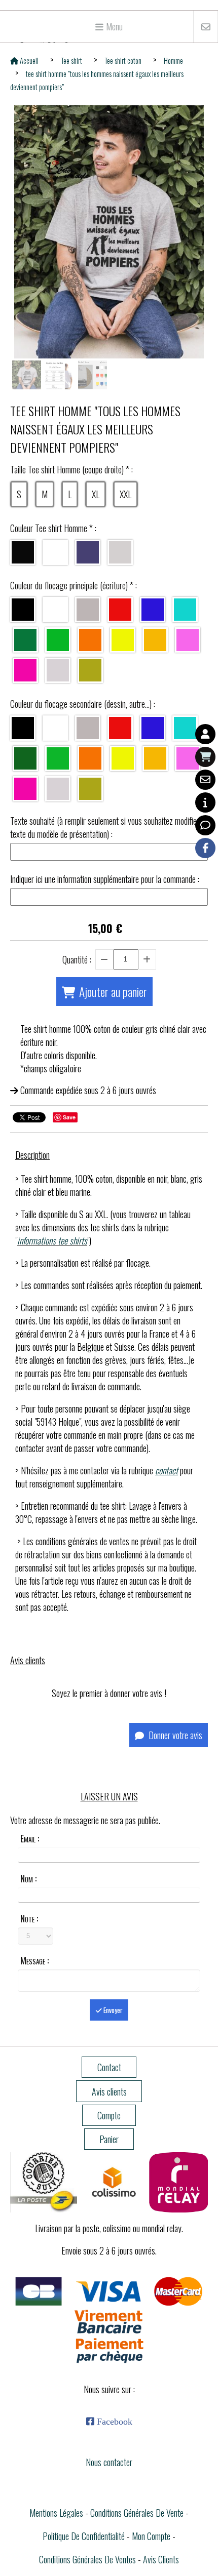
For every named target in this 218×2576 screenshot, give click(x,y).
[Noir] (23, 552)
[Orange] (90, 640)
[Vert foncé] (25, 758)
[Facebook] (205, 848)
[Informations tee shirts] (205, 802)
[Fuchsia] (25, 670)
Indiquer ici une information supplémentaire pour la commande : (105, 879)
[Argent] (58, 670)
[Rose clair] (188, 640)
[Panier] (205, 757)
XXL (125, 494)
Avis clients (161, 2559)
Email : (30, 1838)
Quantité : (77, 959)
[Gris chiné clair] (120, 552)
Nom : (28, 1878)
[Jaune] (155, 640)
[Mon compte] (205, 734)
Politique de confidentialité (84, 2536)
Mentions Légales (56, 2513)
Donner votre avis (174, 1735)
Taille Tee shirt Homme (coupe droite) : (71, 469)
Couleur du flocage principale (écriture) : (74, 585)
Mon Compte (151, 2536)
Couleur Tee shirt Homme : (53, 528)
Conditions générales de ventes (87, 2559)
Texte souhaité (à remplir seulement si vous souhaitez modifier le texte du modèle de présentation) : (108, 827)
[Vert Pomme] (58, 640)
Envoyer (112, 2010)
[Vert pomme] (58, 758)
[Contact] (205, 780)
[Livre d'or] (205, 825)
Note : (29, 1918)
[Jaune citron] (123, 640)
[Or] (90, 670)
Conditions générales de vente (137, 2513)
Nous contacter (109, 2462)
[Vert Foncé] (25, 640)
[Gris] (88, 610)
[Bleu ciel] (185, 610)
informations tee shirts (52, 1240)
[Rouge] (120, 610)
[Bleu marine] (88, 552)
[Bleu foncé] (153, 610)
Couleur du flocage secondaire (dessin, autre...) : (83, 704)
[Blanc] (55, 552)
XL (96, 494)
